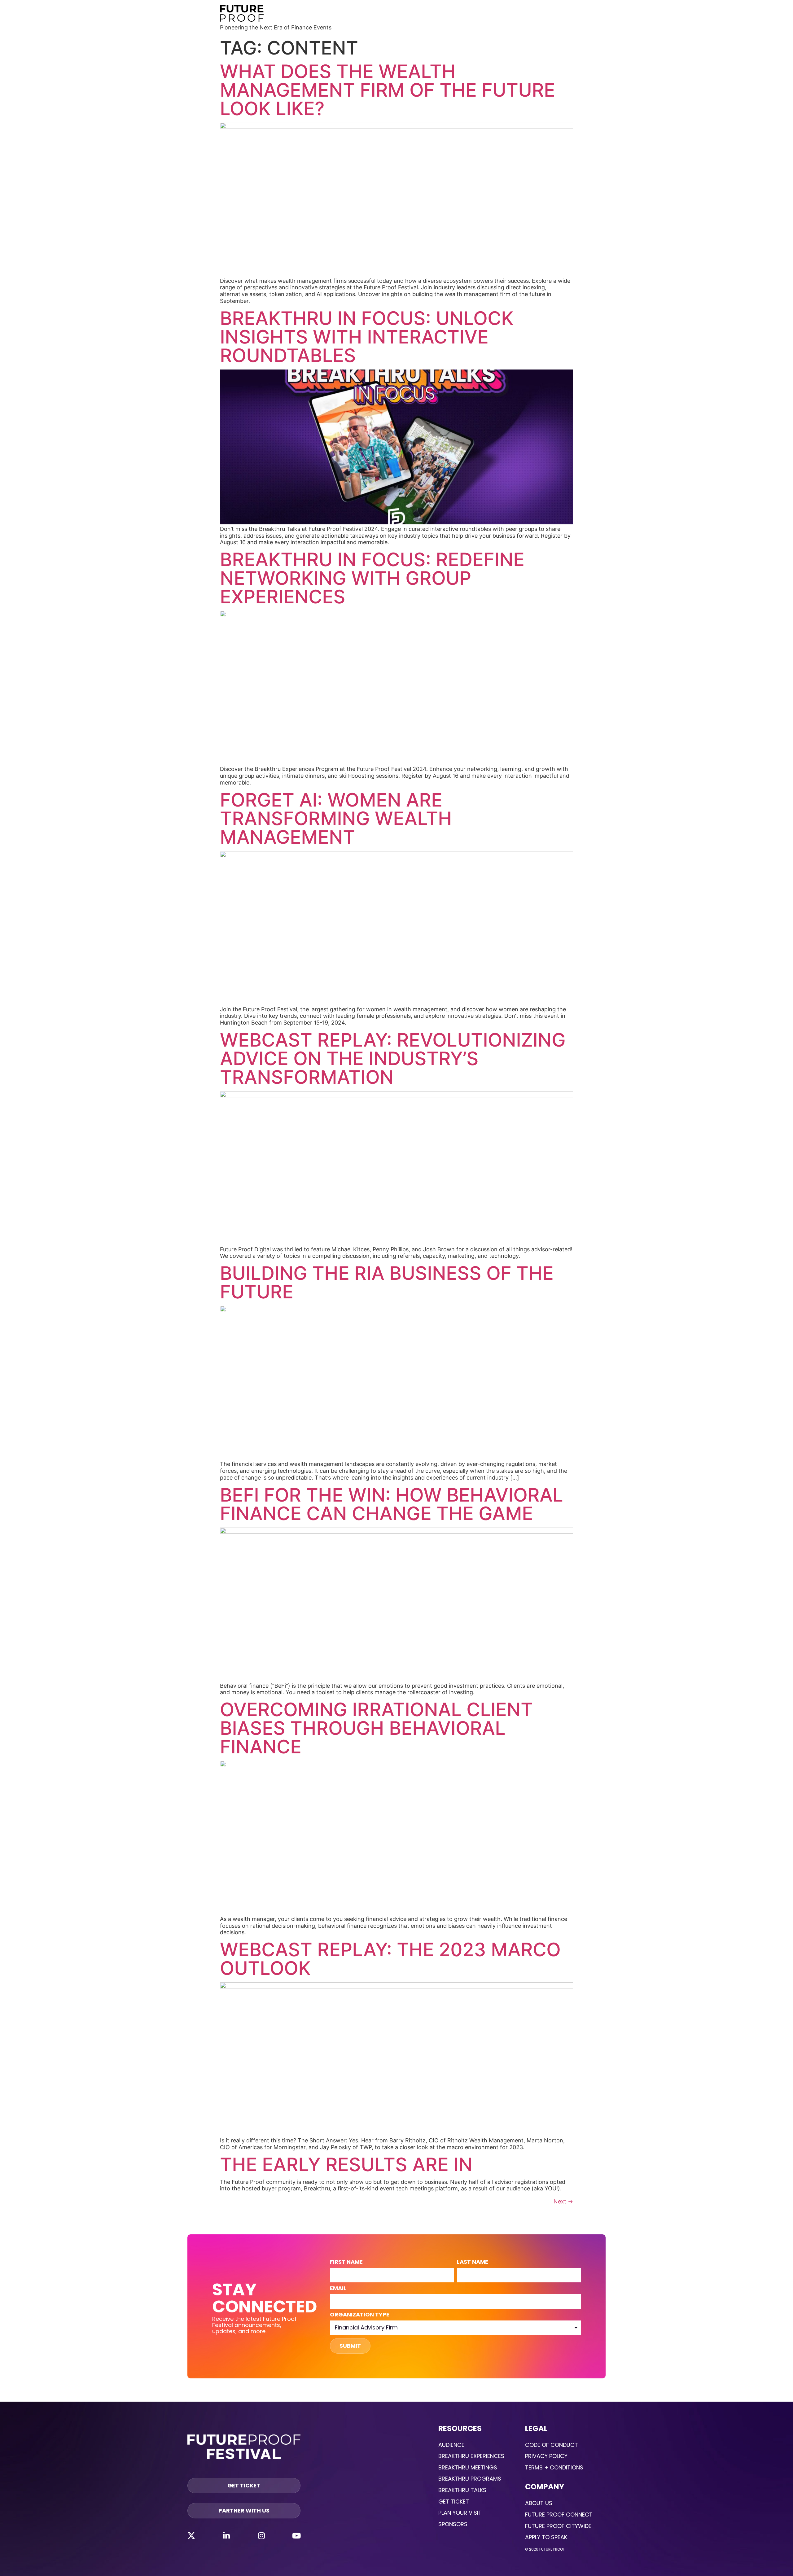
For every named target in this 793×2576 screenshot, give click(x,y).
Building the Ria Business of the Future (387, 1282)
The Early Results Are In (346, 2164)
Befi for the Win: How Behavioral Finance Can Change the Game (392, 1504)
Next (563, 2201)
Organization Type (360, 2315)
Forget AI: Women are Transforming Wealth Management (336, 818)
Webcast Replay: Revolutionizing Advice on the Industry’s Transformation (393, 1058)
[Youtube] (296, 2535)
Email (338, 2289)
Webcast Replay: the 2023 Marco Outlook (390, 1959)
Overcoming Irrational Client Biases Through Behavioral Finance (376, 1728)
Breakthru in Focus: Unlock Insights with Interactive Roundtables (367, 337)
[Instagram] (261, 2535)
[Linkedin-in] (226, 2535)
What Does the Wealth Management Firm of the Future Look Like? (388, 90)
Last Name (473, 2262)
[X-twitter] (191, 2535)
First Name (346, 2262)
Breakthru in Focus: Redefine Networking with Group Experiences (372, 578)
